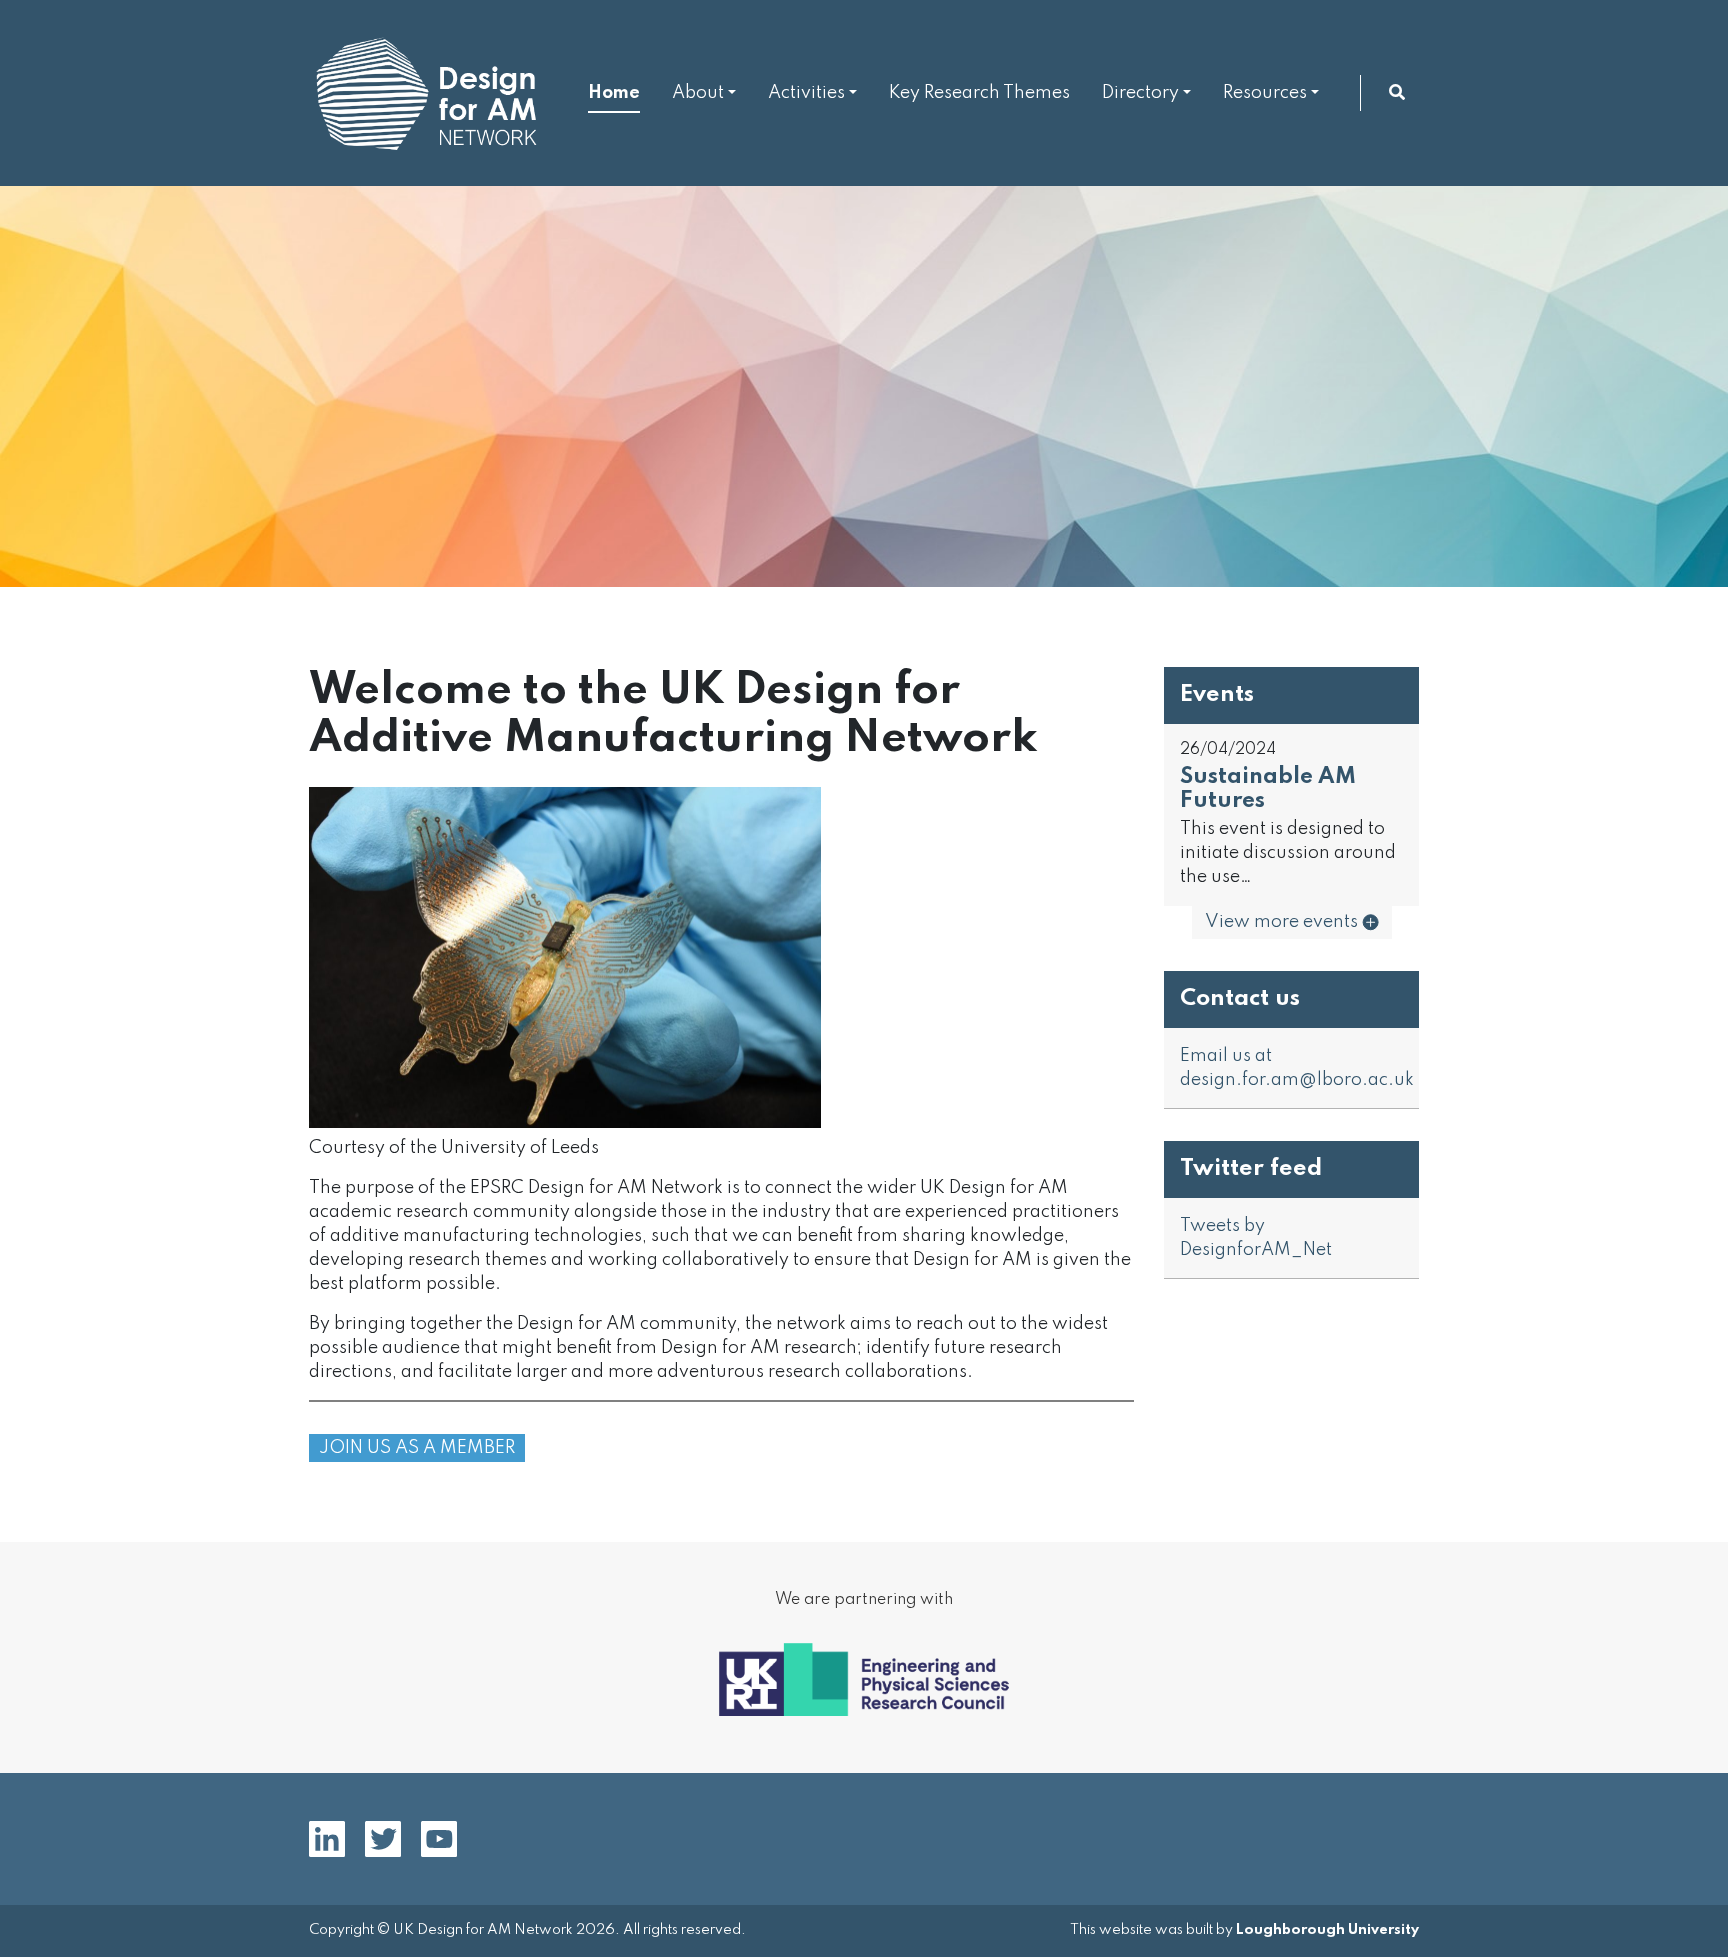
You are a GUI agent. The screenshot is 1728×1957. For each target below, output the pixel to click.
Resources (1265, 93)
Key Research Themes (979, 93)
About (698, 93)
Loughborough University (1327, 1930)
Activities (806, 93)
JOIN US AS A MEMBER (417, 1448)
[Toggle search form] (1397, 93)
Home (614, 93)
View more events (1283, 922)
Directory (1140, 93)
